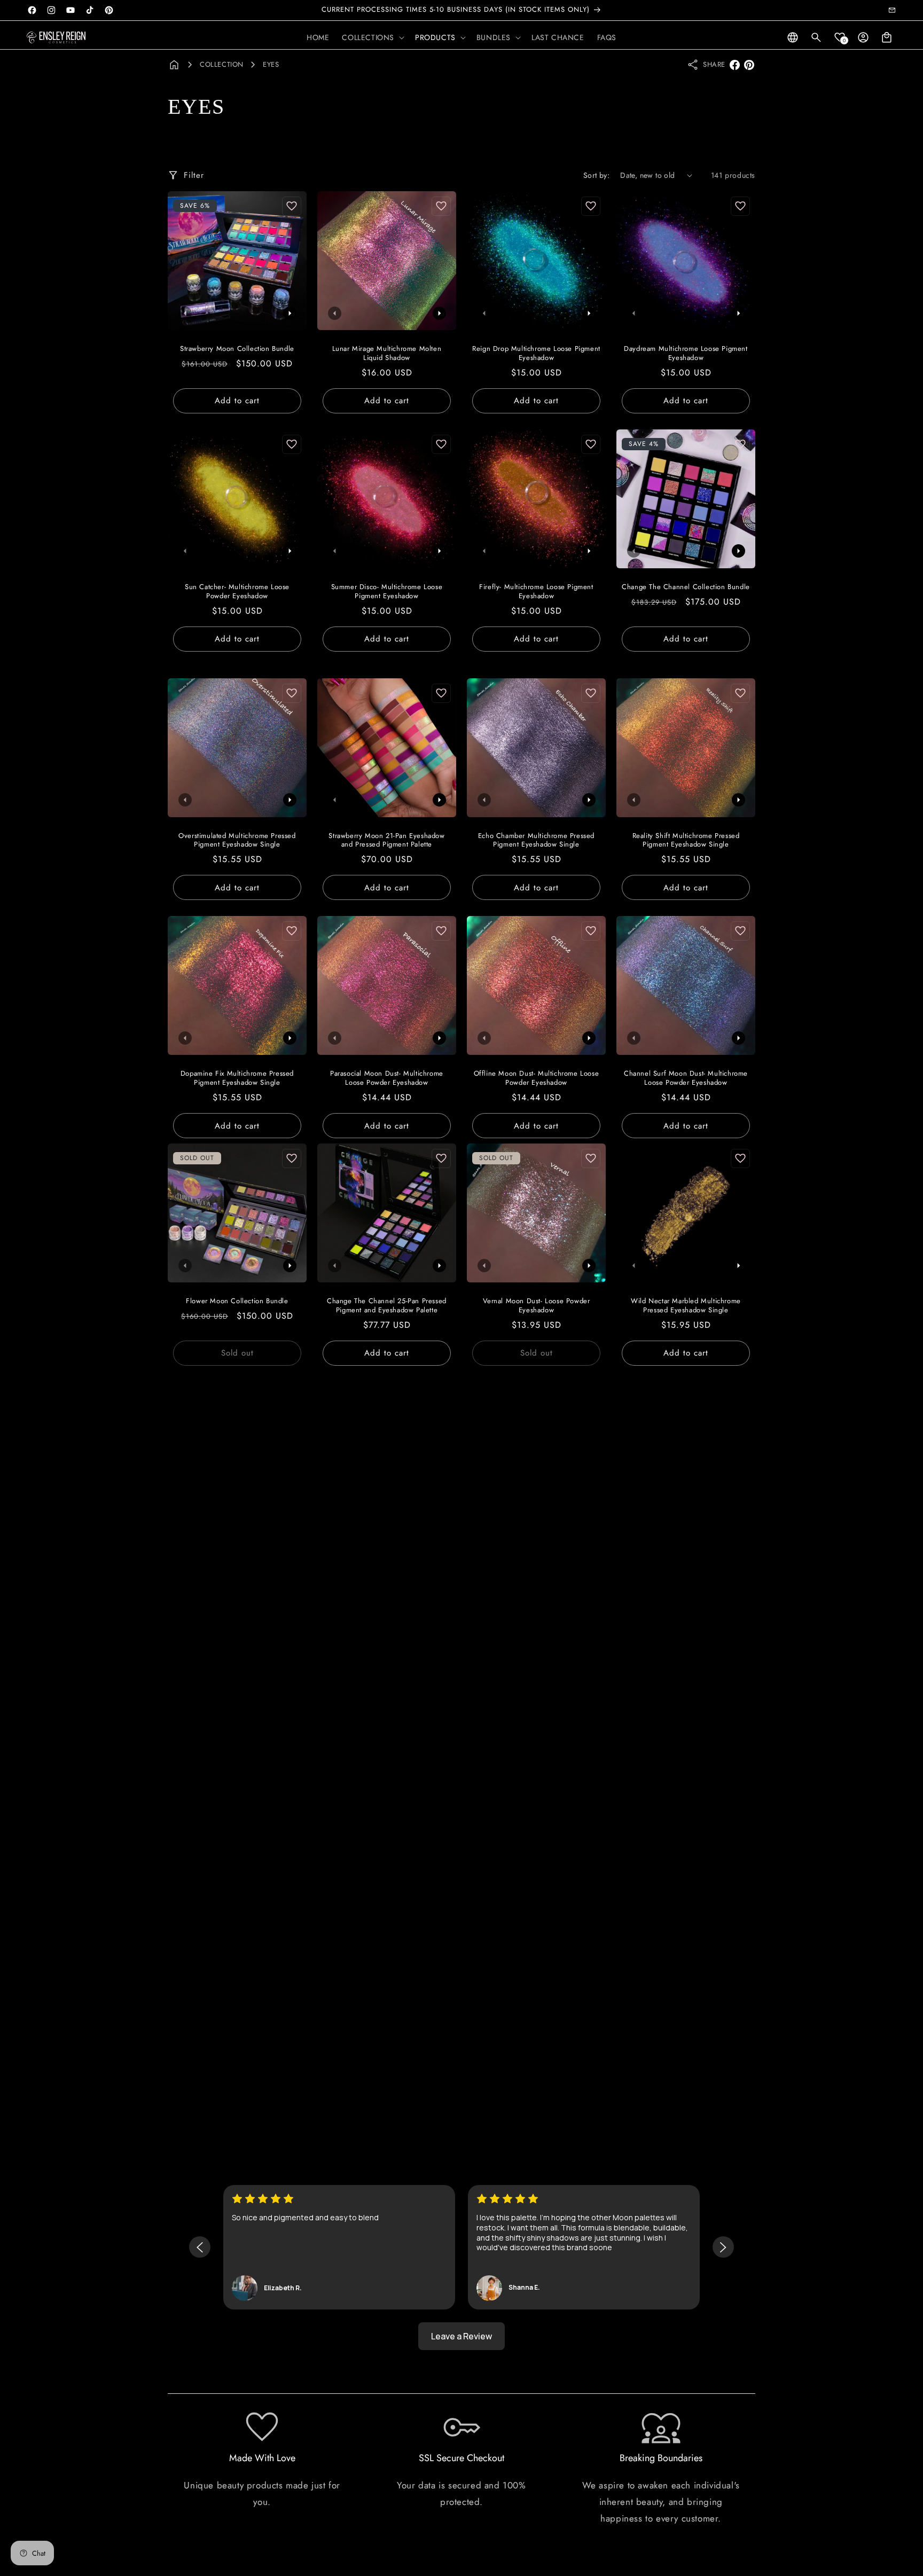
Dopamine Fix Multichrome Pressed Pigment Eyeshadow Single (237, 1078)
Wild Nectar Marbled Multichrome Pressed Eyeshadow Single (686, 1306)
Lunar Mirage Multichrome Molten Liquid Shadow (387, 354)
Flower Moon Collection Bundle (237, 1301)
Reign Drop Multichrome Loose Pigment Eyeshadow (536, 354)
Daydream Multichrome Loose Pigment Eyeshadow (686, 354)
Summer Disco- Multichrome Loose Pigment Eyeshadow (387, 592)
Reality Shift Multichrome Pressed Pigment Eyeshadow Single (686, 841)
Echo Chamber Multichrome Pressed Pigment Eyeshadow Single (536, 841)
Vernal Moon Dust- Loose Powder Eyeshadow (537, 1306)
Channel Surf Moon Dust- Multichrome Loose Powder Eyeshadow (686, 1078)
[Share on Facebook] (735, 65)
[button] (372, 37)
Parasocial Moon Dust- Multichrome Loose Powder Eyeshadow (387, 1078)
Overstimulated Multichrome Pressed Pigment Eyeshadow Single (237, 841)
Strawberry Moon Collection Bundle (237, 349)
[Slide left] (185, 313)
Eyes (271, 64)
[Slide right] (290, 313)
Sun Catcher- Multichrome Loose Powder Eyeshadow (237, 592)
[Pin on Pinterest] (749, 65)
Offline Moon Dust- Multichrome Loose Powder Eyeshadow (537, 1078)
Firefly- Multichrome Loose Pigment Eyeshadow (536, 592)
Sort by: (596, 175)
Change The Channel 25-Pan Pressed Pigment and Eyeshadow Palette (387, 1306)
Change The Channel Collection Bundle (686, 587)
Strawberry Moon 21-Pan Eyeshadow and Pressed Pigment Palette (386, 841)
